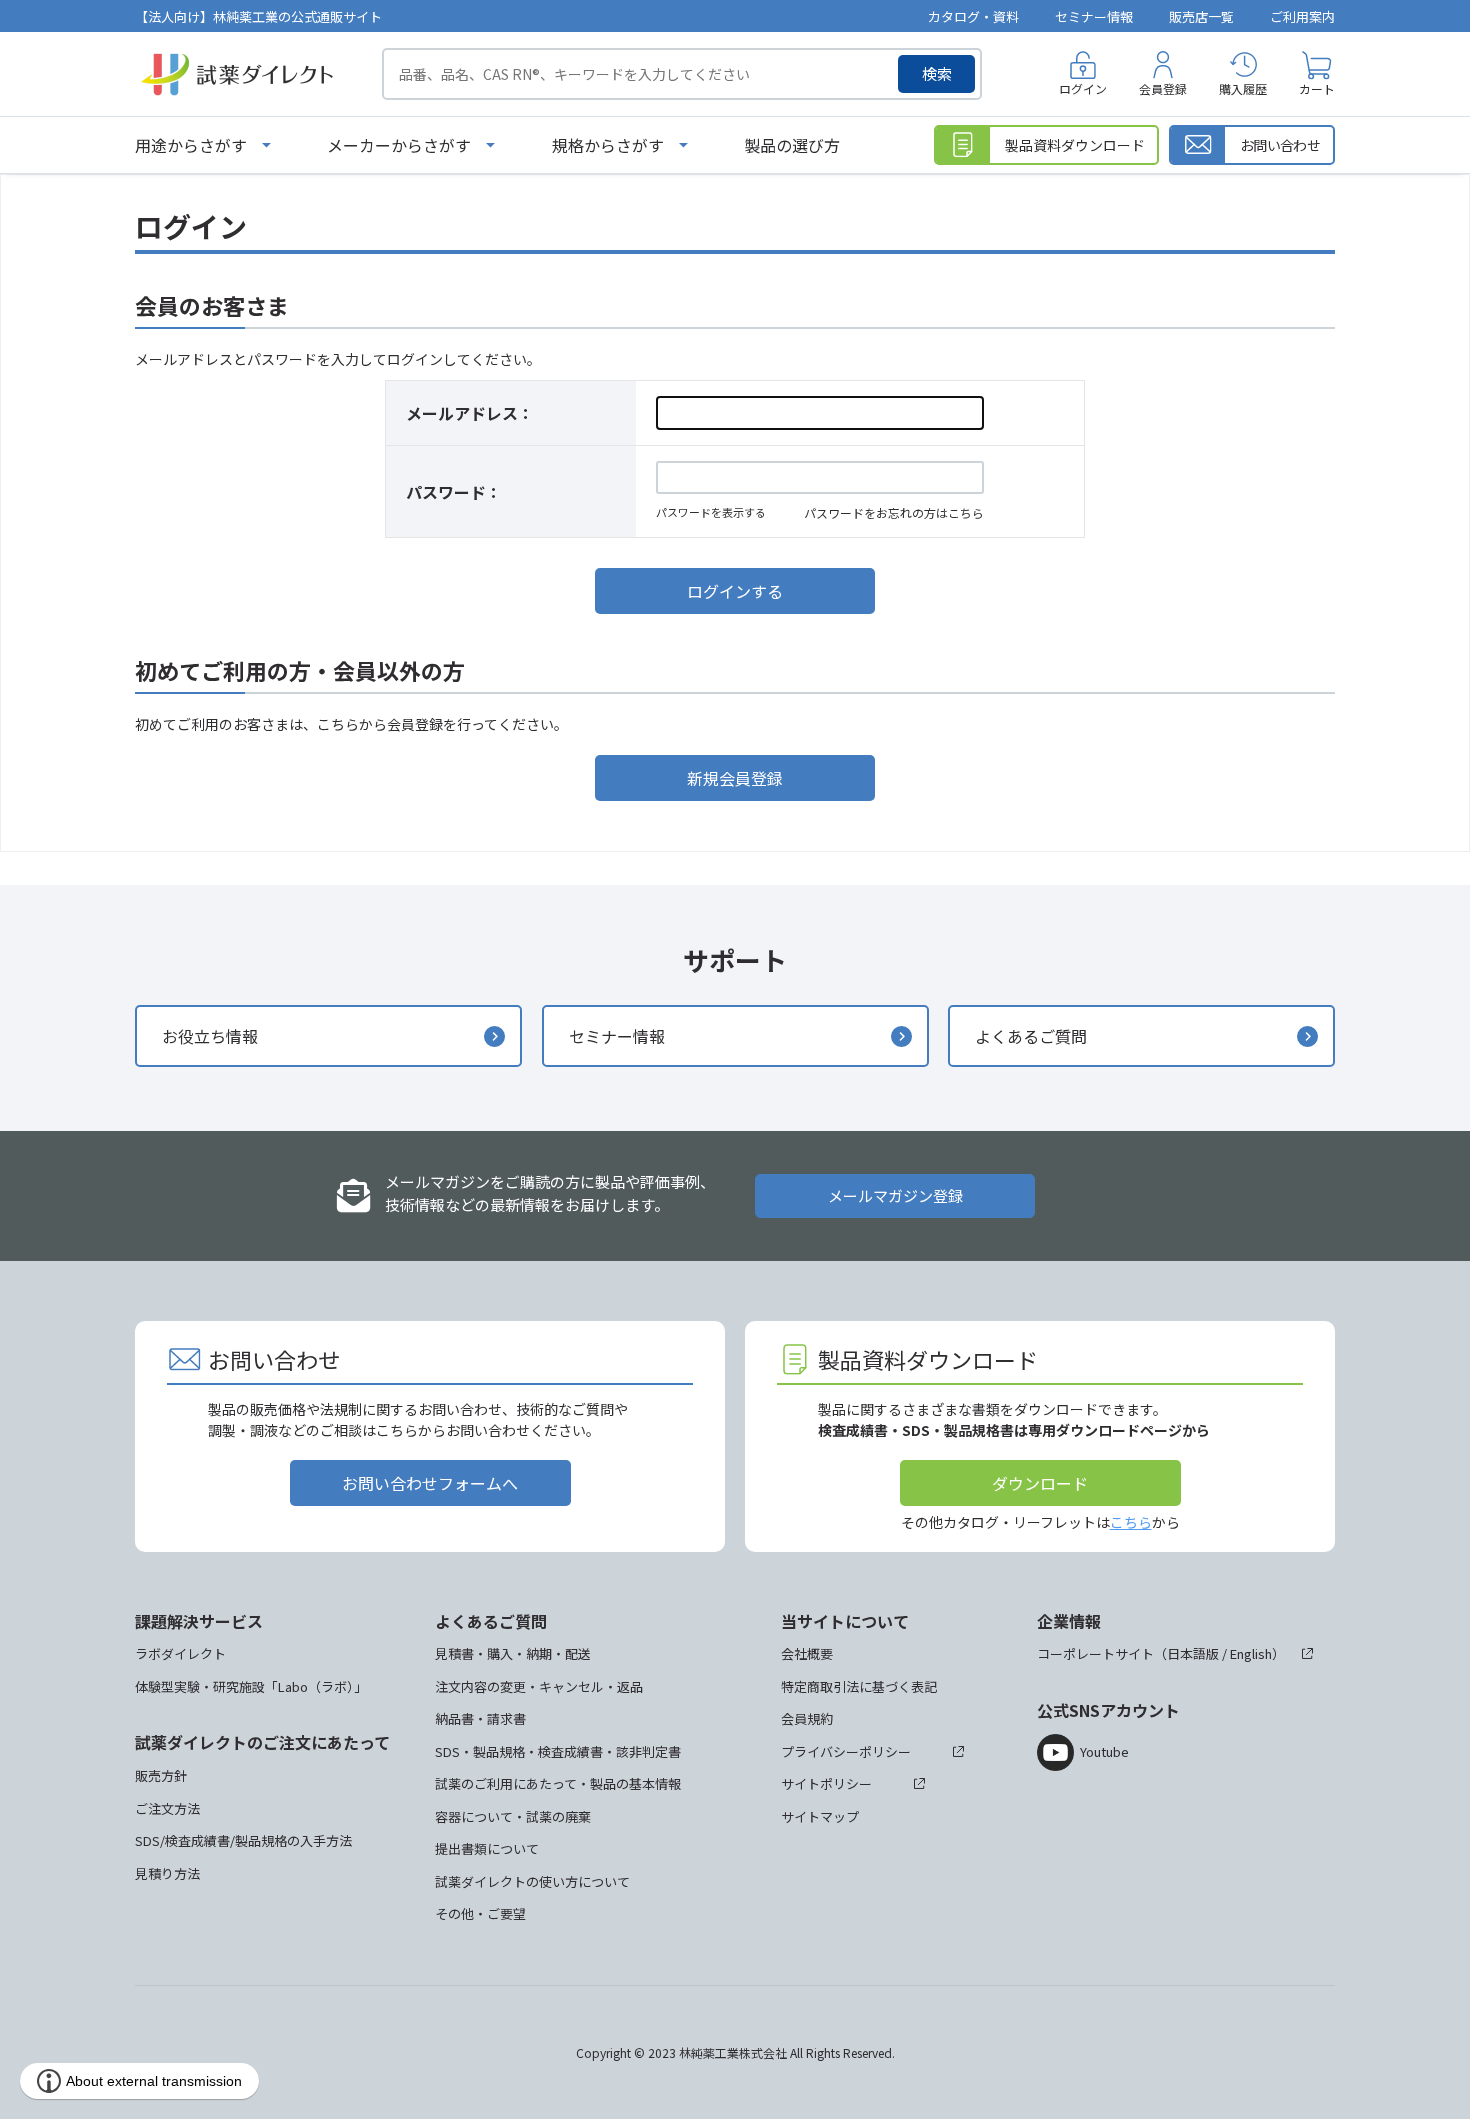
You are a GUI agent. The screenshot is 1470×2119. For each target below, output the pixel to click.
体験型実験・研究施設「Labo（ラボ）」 (251, 1686)
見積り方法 (167, 1873)
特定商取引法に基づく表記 (859, 1686)
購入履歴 (1243, 88)
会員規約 (807, 1718)
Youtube (1104, 1751)
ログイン (1083, 88)
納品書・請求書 (480, 1718)
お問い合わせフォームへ (430, 1483)
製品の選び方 (792, 145)
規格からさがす (608, 145)
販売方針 (161, 1775)
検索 (937, 73)
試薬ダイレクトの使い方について (532, 1881)
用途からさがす (191, 145)
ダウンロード (1040, 1483)
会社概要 (807, 1653)
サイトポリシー (826, 1783)
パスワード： (454, 492)
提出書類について (487, 1848)
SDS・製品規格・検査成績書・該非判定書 (558, 1751)
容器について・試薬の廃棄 (513, 1816)
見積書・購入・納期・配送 (513, 1653)
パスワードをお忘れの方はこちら (894, 512)
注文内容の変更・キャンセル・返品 (539, 1686)
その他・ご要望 (480, 1913)
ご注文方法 (167, 1808)
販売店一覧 (1201, 16)
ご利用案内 (1302, 16)
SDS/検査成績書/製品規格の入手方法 (243, 1840)
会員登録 (1163, 88)
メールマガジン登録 (895, 1195)
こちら (1131, 1522)
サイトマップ (820, 1816)
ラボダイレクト (180, 1653)
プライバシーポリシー (846, 1751)
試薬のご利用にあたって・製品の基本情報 (558, 1783)
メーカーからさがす (399, 145)
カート (1317, 88)
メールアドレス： (470, 413)
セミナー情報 (1094, 16)
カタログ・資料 (973, 16)
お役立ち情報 (210, 1036)
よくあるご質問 (1031, 1036)
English (1251, 1653)
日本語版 (1193, 1653)
